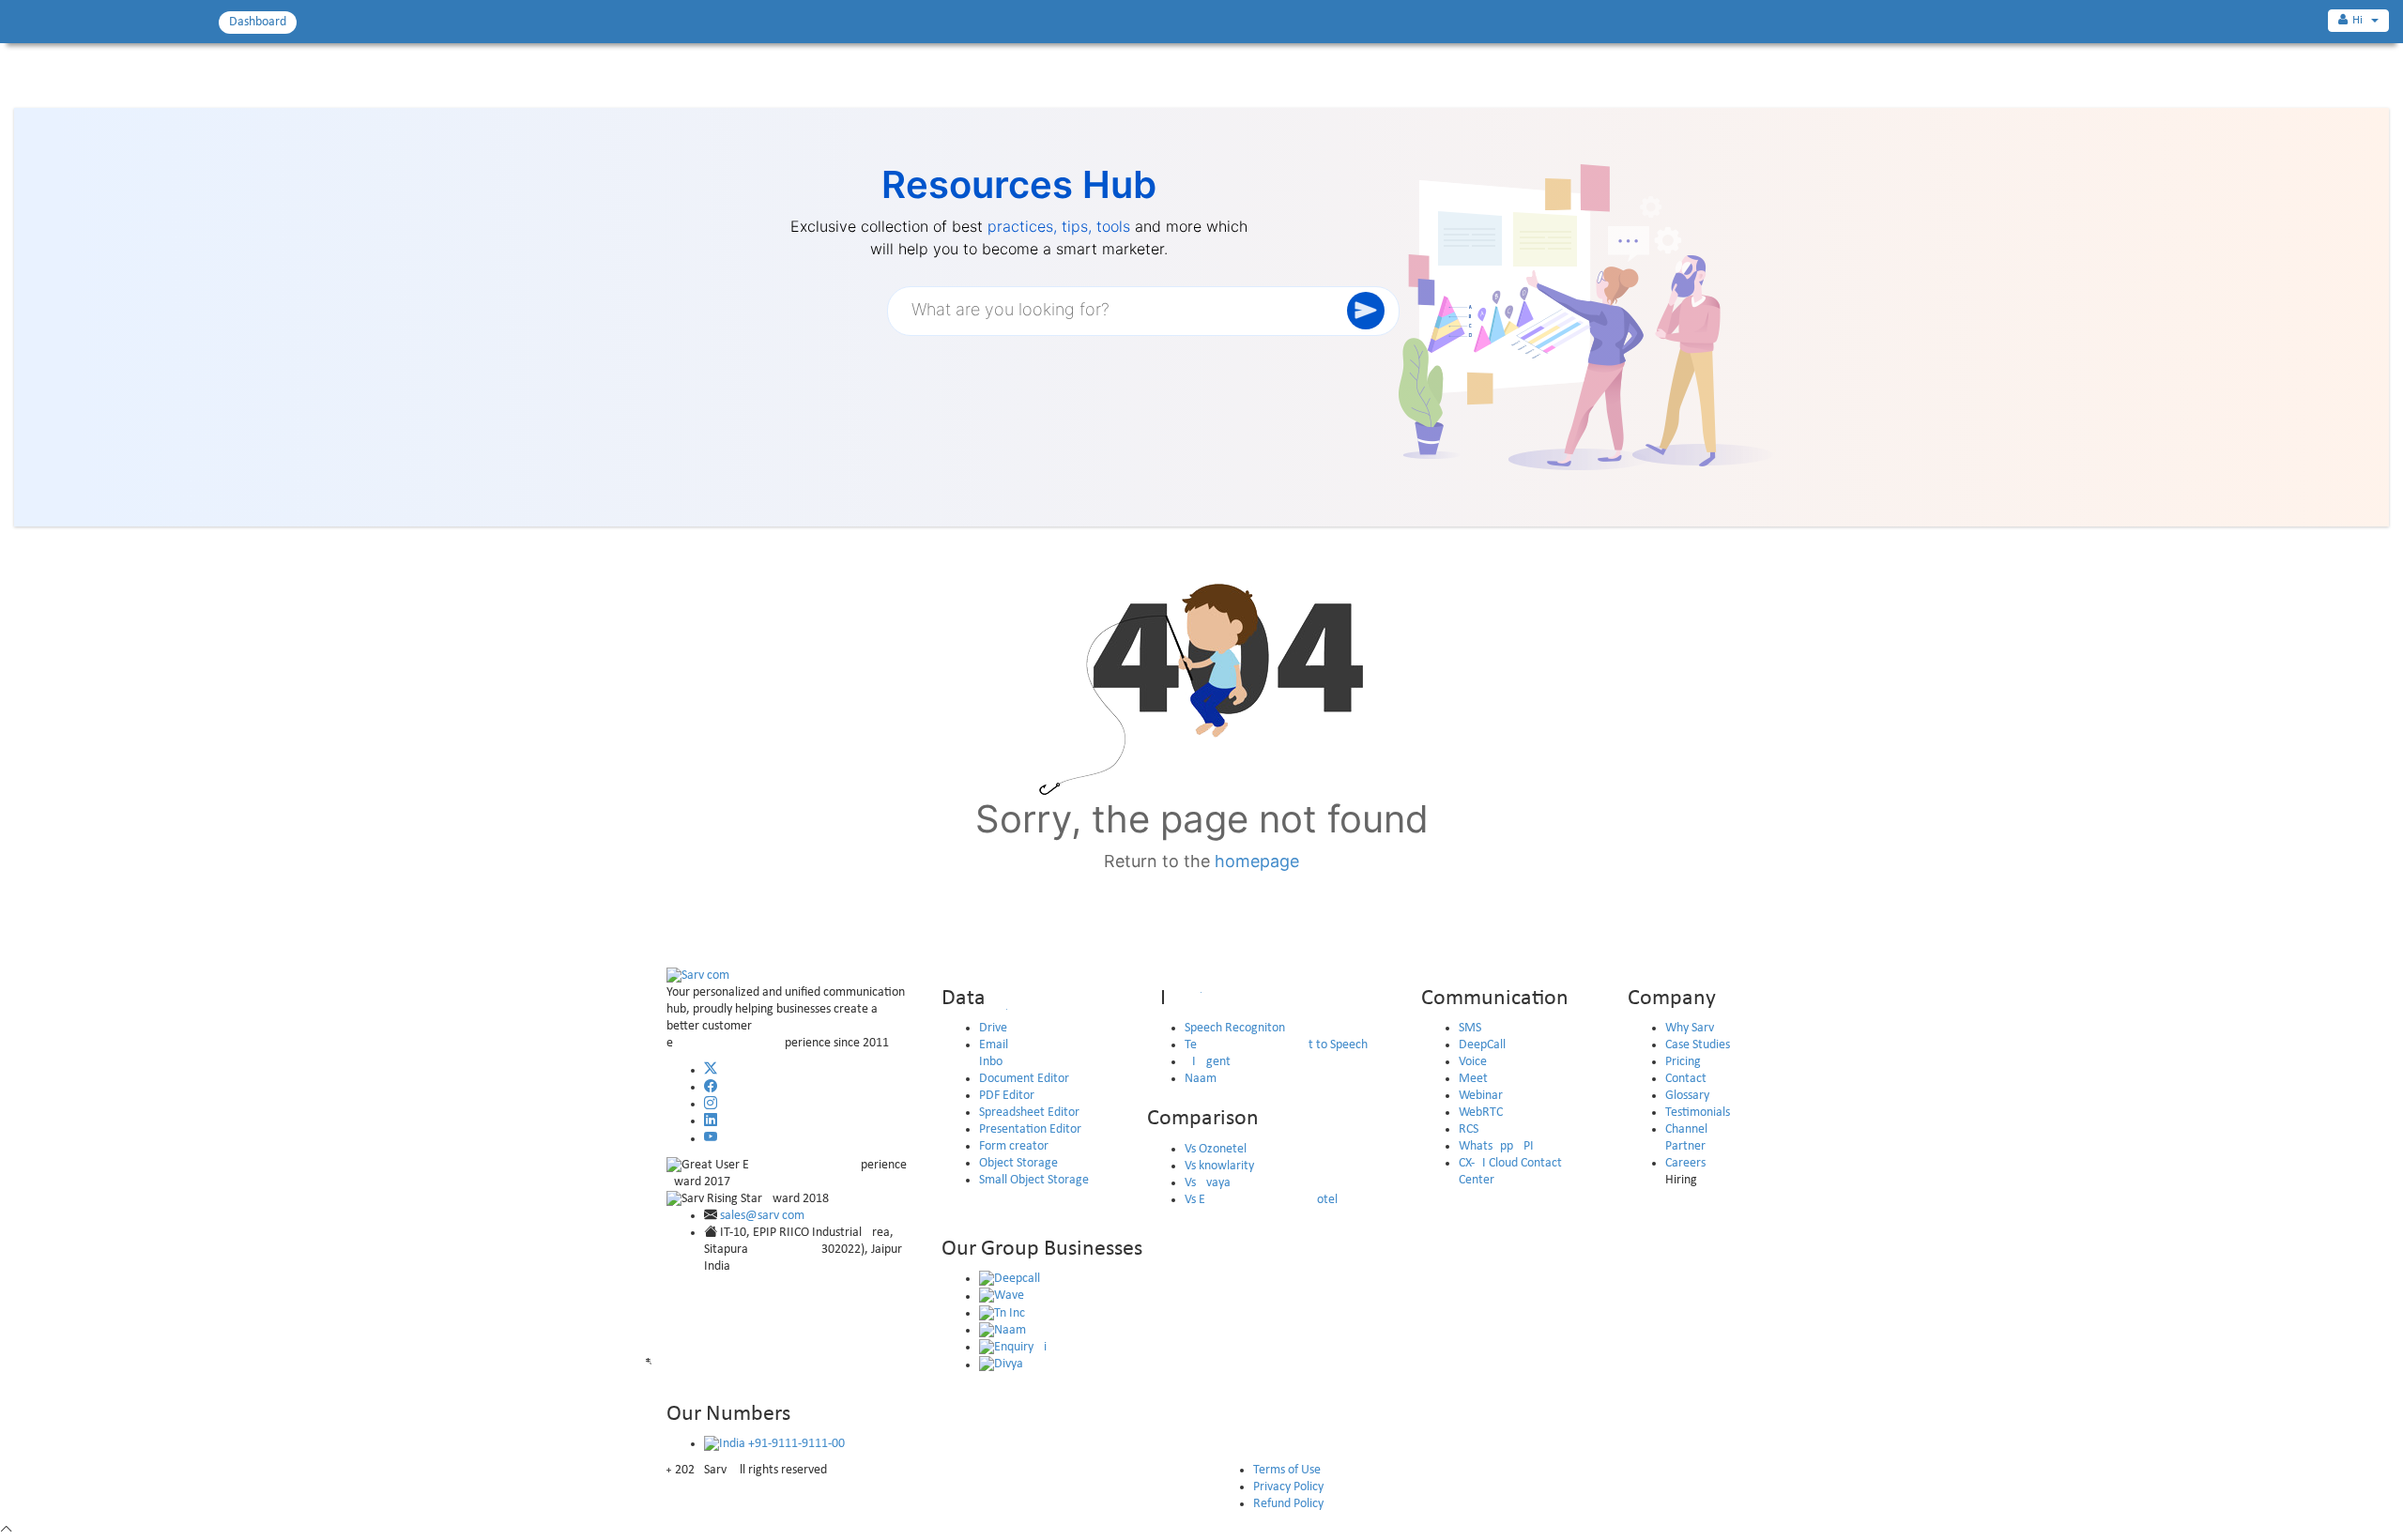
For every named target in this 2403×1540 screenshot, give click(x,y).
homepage (1257, 861)
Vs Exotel (1261, 1200)
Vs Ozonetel (1216, 1149)
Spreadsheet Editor (1029, 1113)
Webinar (1481, 1096)
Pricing (1683, 1062)
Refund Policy (1288, 1504)
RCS (1469, 1129)
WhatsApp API (1496, 1146)
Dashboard (258, 22)
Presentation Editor (1030, 1129)
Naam (1201, 1079)
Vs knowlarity (1219, 1166)
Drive (993, 1028)
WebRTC (1481, 1113)
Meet (1473, 1079)
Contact (1686, 1079)
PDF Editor (1007, 1096)
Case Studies (1698, 1045)
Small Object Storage (1034, 1180)
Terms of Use (1287, 1470)
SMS (1470, 1028)
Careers (1685, 1163)
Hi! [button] (2361, 20)
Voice (1473, 1062)
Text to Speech (1276, 1045)
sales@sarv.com (762, 1216)
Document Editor (1024, 1079)
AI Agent (1208, 1062)
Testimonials (1698, 1113)
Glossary (1687, 1096)
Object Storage (1018, 1163)
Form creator (1014, 1146)
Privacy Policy (1288, 1487)
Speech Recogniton (1235, 1028)
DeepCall (1482, 1045)
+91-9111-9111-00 (795, 1444)
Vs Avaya (1208, 1183)
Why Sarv (1690, 1028)
